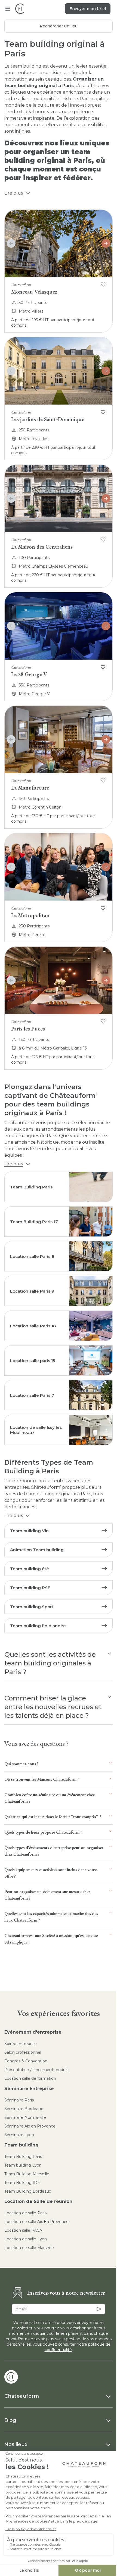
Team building (21, 2145)
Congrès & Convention (26, 2061)
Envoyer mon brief (88, 9)
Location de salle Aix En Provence (36, 2222)
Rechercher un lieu (59, 26)
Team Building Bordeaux (28, 2191)
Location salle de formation (30, 2078)
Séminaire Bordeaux (24, 2109)
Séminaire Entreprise (29, 2089)
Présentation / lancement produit (36, 2070)
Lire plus (14, 193)
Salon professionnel (23, 2052)
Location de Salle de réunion (38, 2201)
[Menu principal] (8, 9)
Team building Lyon (23, 2165)
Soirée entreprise (21, 2044)
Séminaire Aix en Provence (30, 2126)
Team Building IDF (22, 2183)
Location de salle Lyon (26, 2239)
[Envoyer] (99, 2309)
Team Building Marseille (27, 2174)
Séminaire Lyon (19, 2135)
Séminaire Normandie (25, 2117)
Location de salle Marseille (29, 2248)
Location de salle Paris (25, 2213)
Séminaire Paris (19, 2100)
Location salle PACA (23, 2230)
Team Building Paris (23, 2157)
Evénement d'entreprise (33, 2032)
